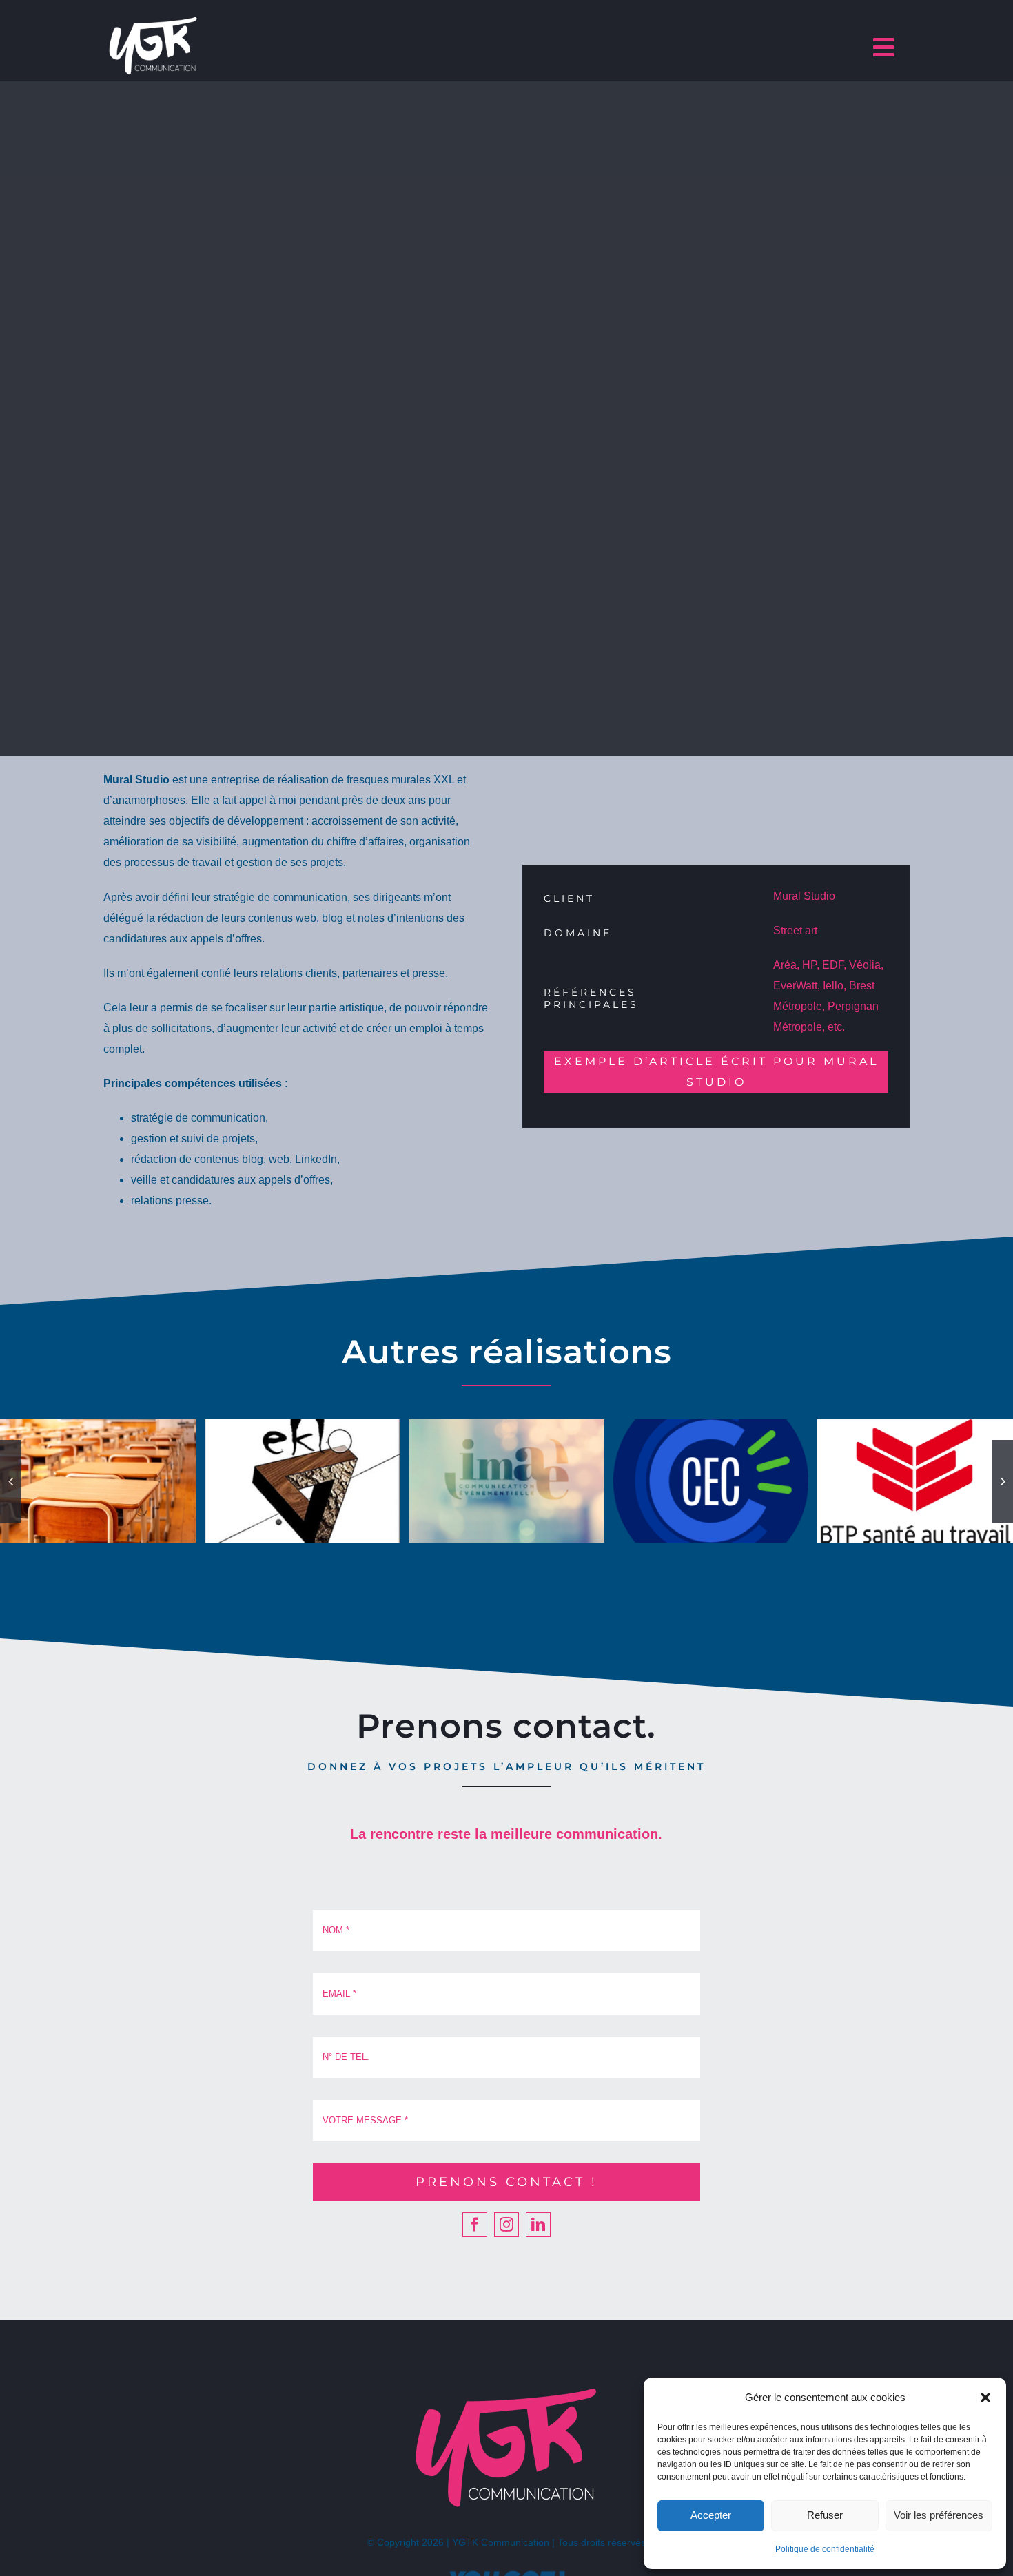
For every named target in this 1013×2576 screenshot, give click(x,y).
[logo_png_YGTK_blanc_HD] (153, 19)
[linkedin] (538, 2225)
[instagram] (506, 2225)
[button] (985, 2398)
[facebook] (475, 2225)
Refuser (825, 2515)
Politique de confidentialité (825, 2549)
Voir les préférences (939, 2515)
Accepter (711, 2515)
